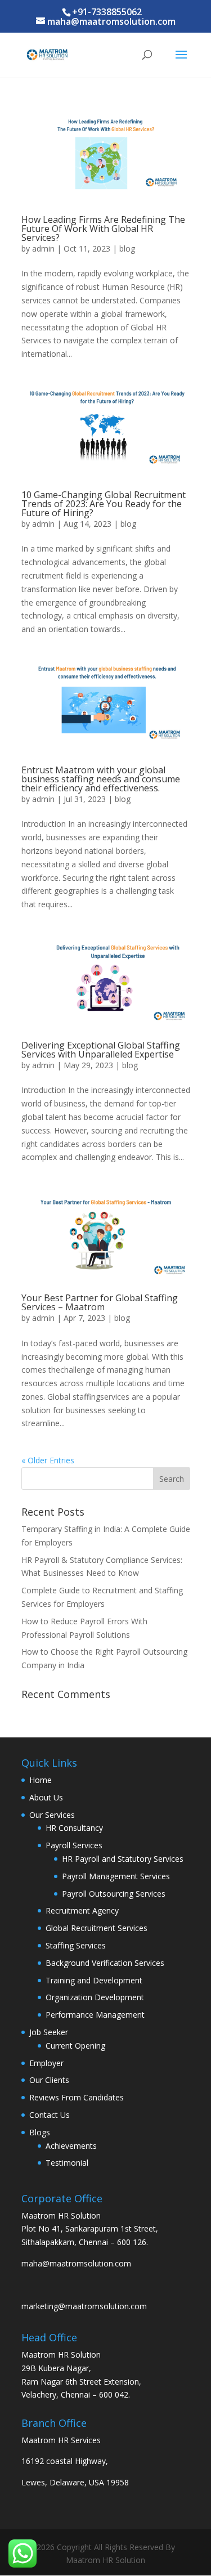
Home (41, 1780)
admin (43, 248)
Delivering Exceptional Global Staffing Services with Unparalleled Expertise (101, 1050)
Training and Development (94, 1980)
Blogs (40, 2132)
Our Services (52, 1815)
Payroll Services (74, 1845)
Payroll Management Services (116, 1876)
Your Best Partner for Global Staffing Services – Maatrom (100, 1302)
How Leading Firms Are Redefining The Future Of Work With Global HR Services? (103, 229)
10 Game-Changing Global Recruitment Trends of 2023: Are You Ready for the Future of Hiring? (104, 504)
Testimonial (67, 2163)
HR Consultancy (74, 1828)
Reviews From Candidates (77, 2097)
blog (127, 248)
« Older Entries (48, 1460)
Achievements (71, 2146)
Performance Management (95, 2015)
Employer (46, 2063)
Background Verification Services (105, 1963)
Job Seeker (49, 2032)
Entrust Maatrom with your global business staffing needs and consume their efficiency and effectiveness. (101, 779)
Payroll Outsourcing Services (114, 1894)
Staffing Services (76, 1945)
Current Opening (75, 2046)
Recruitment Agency (82, 1910)
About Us (46, 1797)
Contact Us (50, 2115)
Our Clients (49, 2080)
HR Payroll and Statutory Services (123, 1859)
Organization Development (95, 1997)
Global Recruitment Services (96, 1928)
